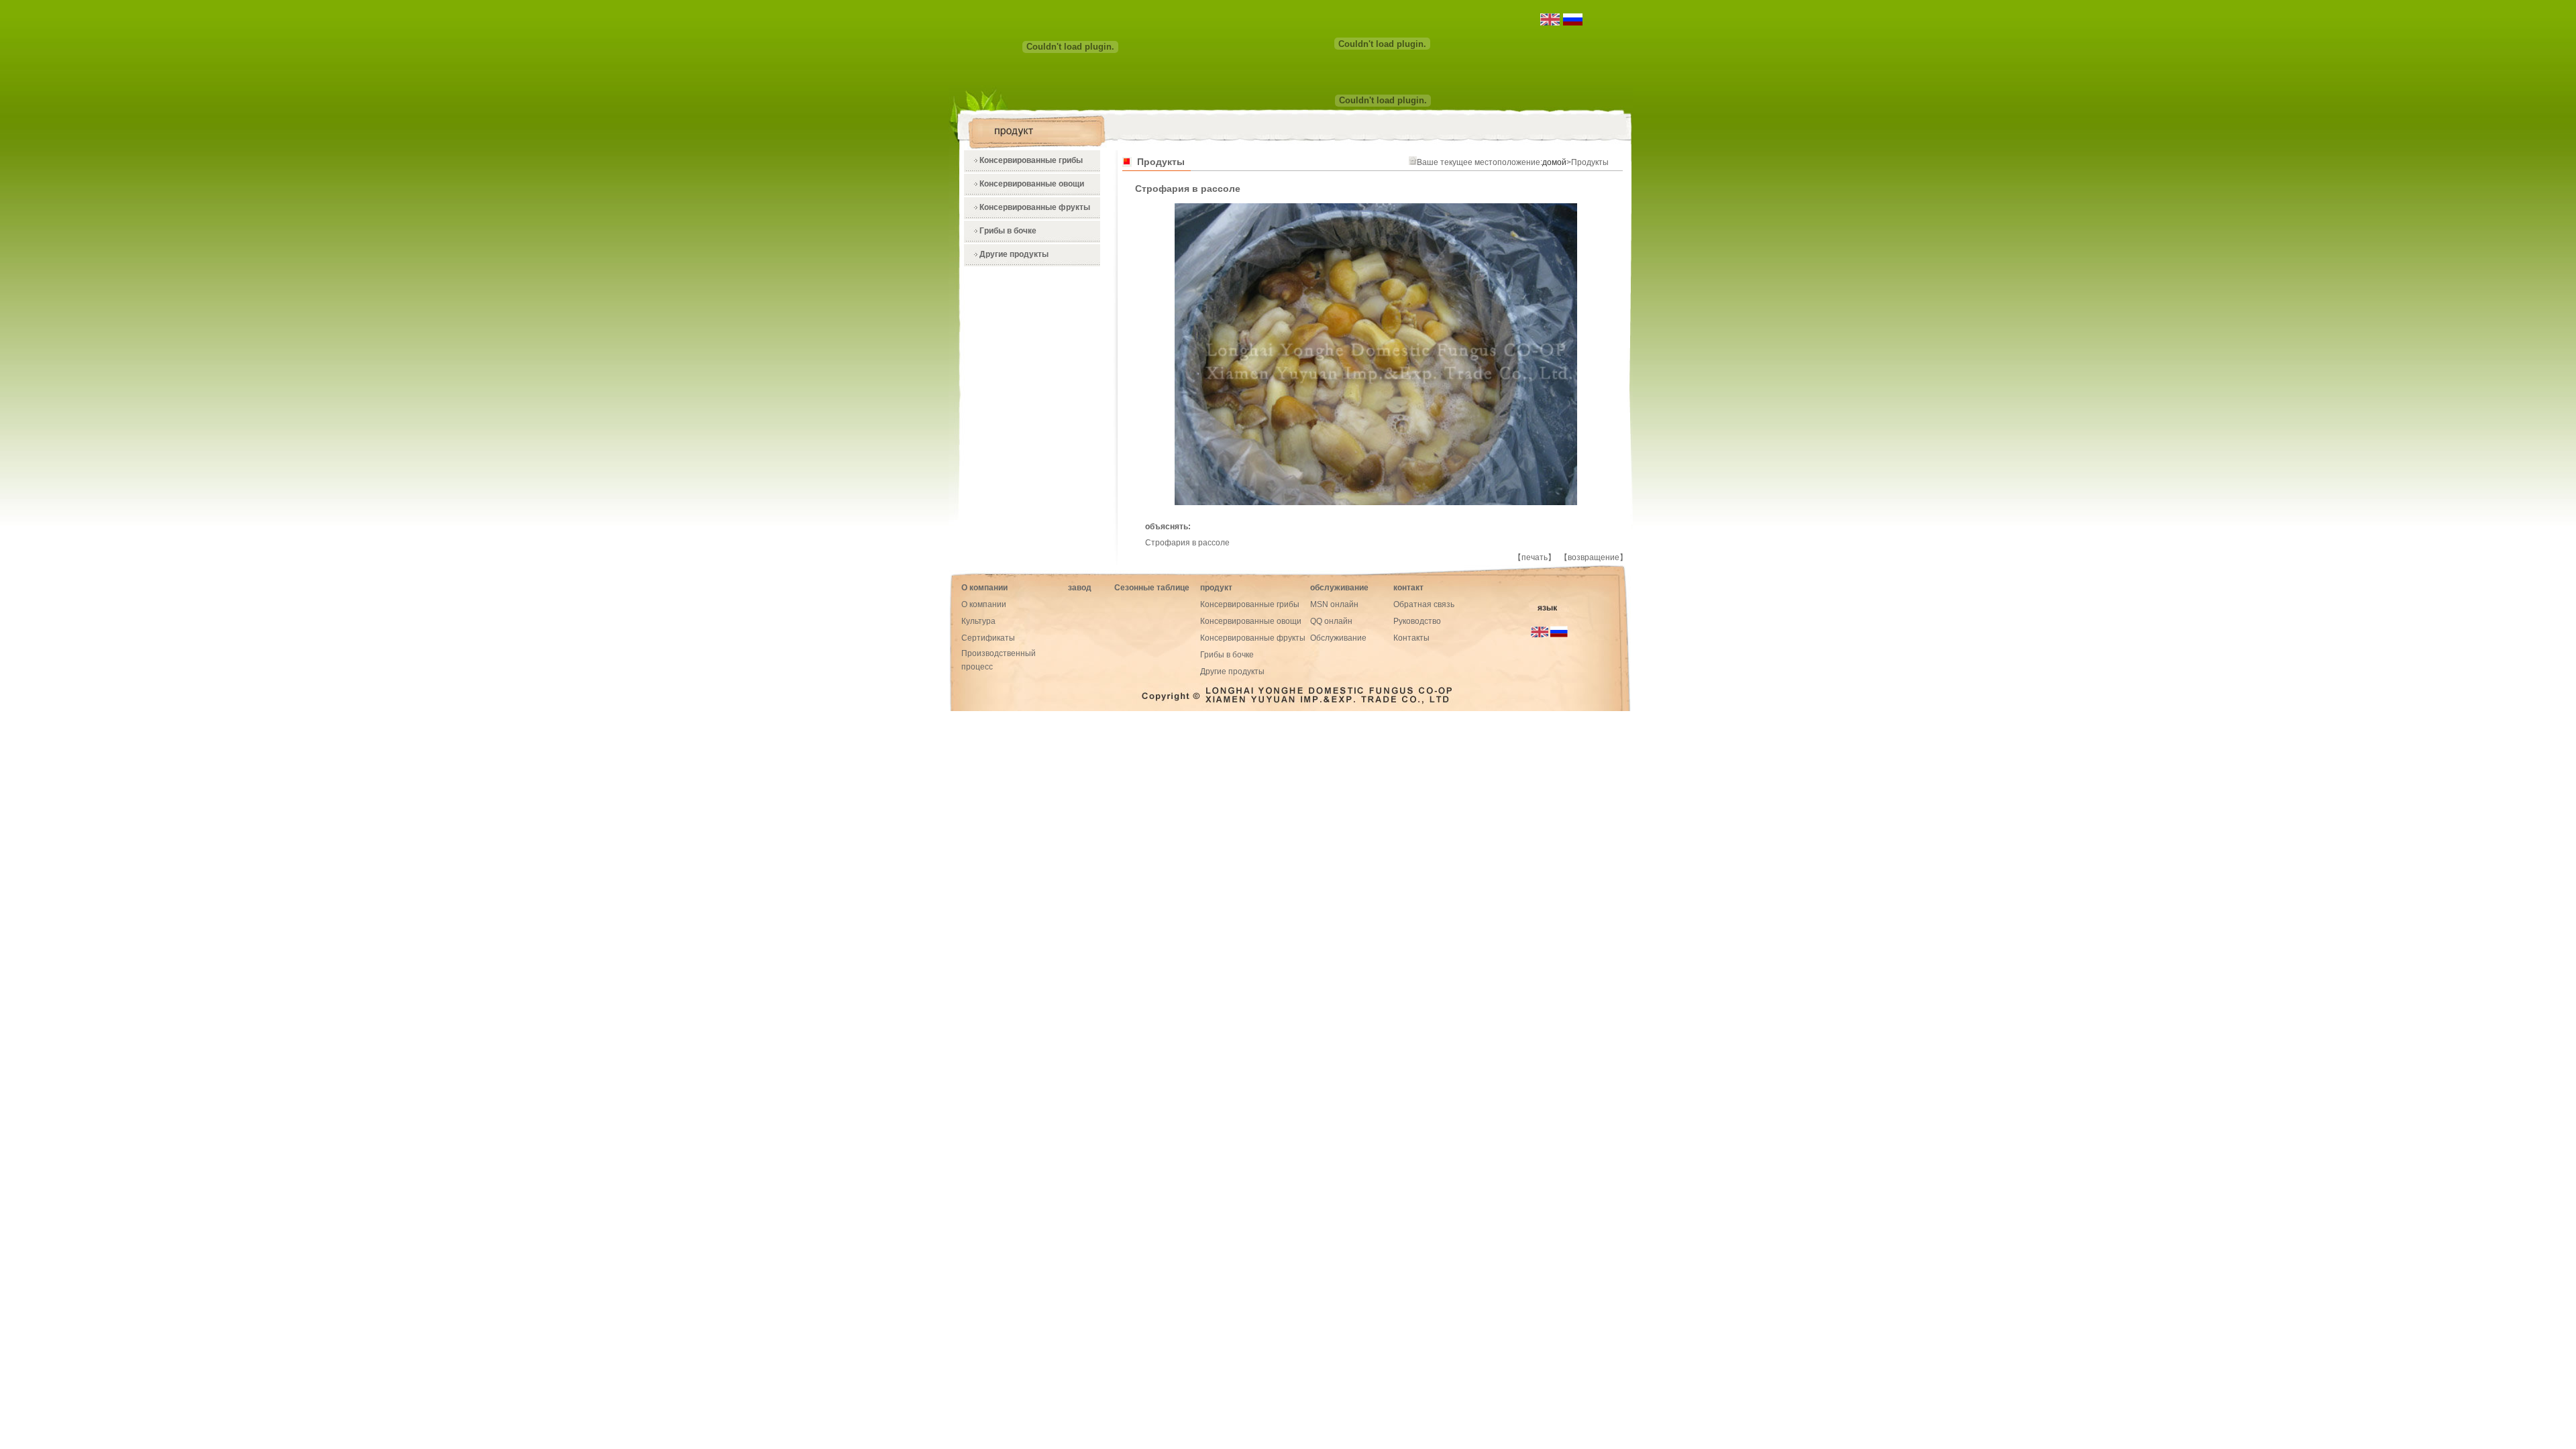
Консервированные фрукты (1035, 207)
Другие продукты (1014, 254)
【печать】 (1535, 557)
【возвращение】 (1594, 557)
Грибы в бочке (1008, 231)
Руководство (1417, 621)
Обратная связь (1424, 604)
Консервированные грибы (1031, 160)
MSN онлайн (1334, 604)
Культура (978, 621)
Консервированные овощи (1032, 184)
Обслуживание (1338, 638)
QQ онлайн (1331, 621)
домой (1554, 162)
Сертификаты (988, 638)
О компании (984, 604)
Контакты (1411, 638)
